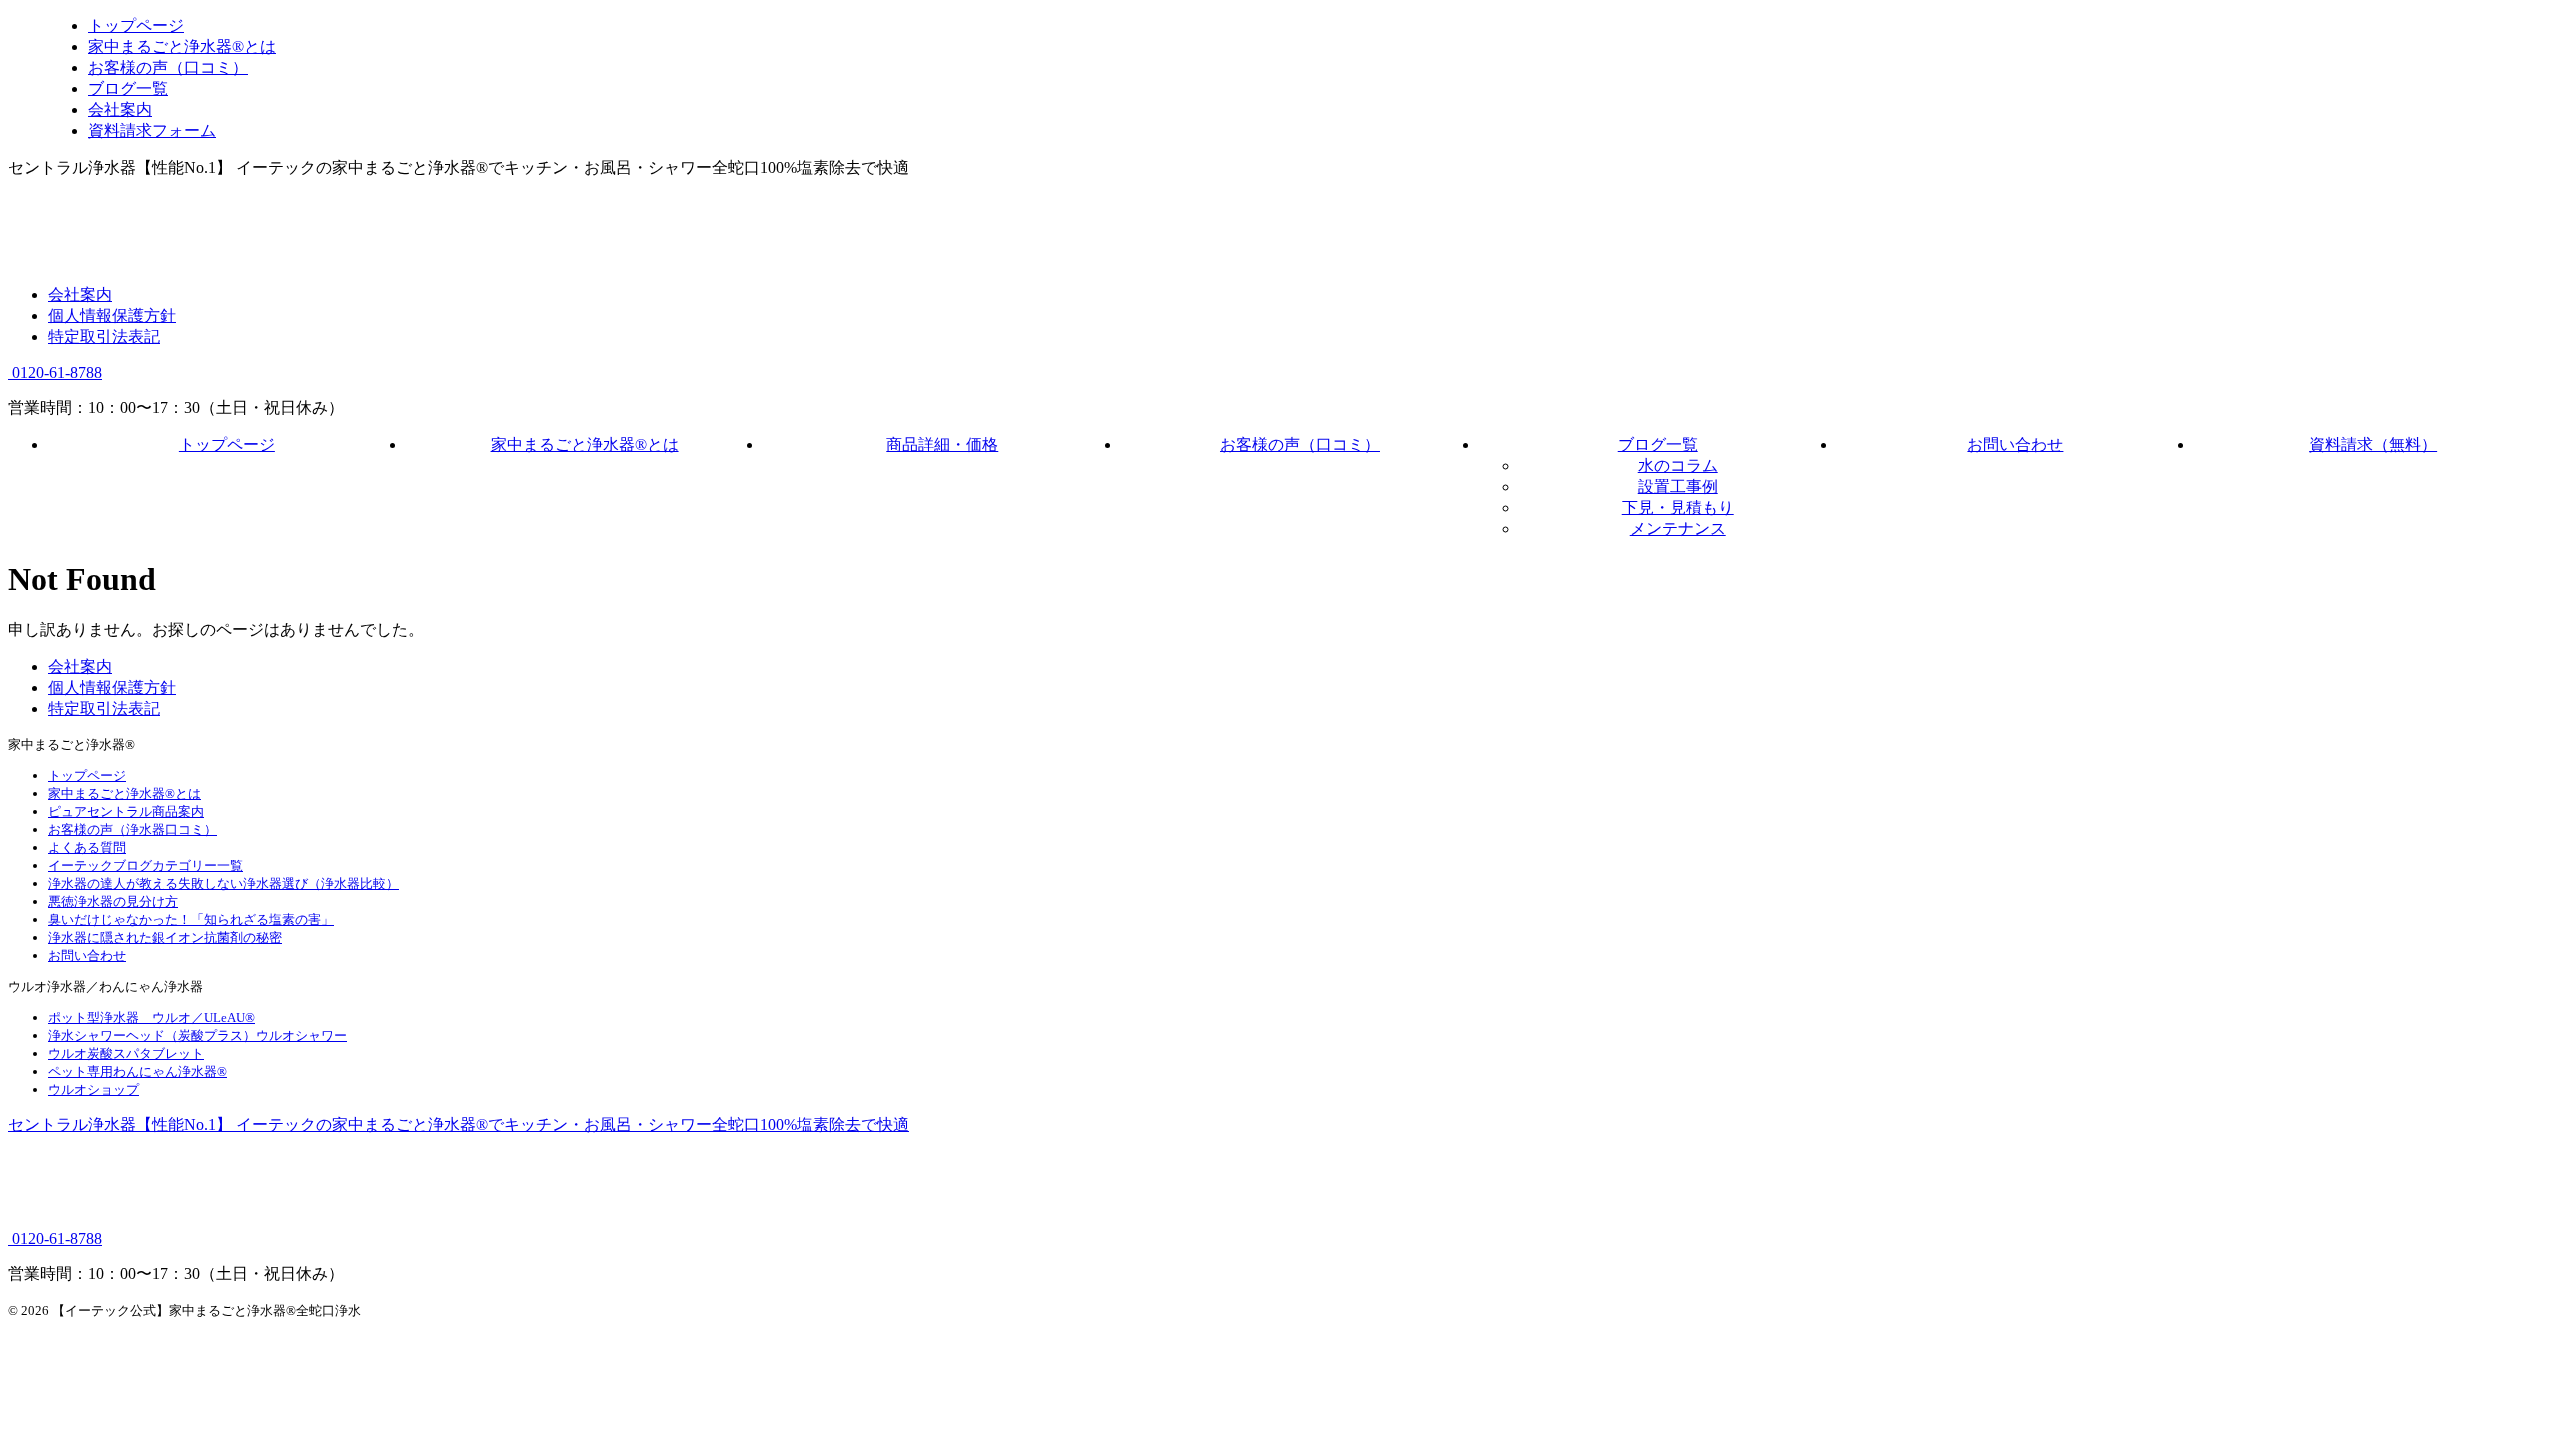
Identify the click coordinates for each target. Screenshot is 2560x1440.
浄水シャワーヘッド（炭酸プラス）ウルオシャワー (197, 1035)
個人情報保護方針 (112, 315)
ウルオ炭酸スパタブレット (126, 1053)
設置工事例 (1678, 486)
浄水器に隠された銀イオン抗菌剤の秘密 (165, 937)
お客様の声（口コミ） (1300, 444)
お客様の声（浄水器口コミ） (132, 829)
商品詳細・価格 (942, 444)
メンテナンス (1678, 528)
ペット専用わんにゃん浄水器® (137, 1071)
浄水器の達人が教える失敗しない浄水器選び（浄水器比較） (223, 883)
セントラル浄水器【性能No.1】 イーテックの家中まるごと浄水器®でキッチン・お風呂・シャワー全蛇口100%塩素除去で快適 (458, 1124)
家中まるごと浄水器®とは (585, 444)
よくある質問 (87, 847)
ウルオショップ (93, 1089)
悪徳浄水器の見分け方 (113, 901)
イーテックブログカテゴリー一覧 (145, 865)
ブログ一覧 (1658, 444)
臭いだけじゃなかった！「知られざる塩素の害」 (191, 919)
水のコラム (1678, 465)
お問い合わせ (2015, 444)
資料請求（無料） (2373, 444)
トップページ (227, 444)
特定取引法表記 (104, 336)
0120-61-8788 (55, 372)
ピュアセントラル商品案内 (126, 811)
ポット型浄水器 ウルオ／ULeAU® (151, 1017)
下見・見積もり (1678, 507)
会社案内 (80, 294)
